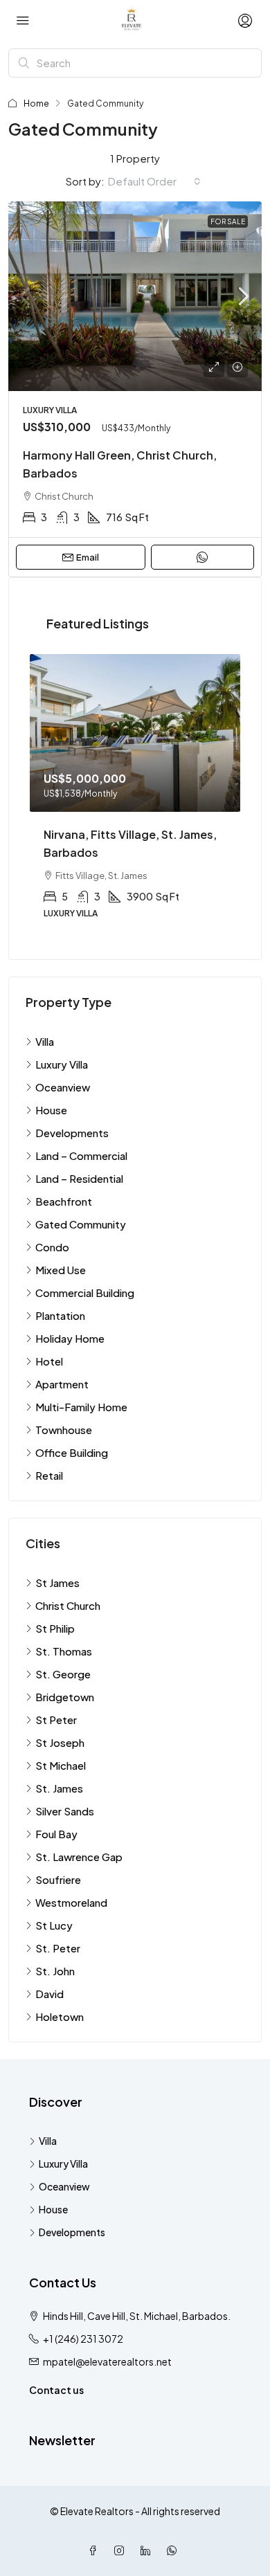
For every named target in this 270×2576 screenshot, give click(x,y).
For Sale (228, 221)
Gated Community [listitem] (81, 1224)
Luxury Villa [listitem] (62, 1064)
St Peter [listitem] (56, 1720)
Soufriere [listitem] (58, 1879)
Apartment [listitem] (62, 1384)
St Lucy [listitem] (54, 1925)
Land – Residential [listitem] (79, 1178)
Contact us (56, 2390)
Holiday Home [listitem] (70, 1338)
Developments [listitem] (72, 1133)
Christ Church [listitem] (68, 1605)
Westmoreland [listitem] (71, 1902)
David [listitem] (49, 1994)
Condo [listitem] (52, 1247)
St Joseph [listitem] (60, 1742)
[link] (135, 297)
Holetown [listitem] (60, 2016)
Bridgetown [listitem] (65, 1697)
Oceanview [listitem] (63, 1087)
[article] (135, 796)
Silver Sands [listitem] (65, 1811)
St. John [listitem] (55, 1971)
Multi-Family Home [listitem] (81, 1407)
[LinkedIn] (148, 2550)
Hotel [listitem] (49, 1361)
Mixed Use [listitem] (61, 1270)
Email (88, 557)
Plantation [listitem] (60, 1315)
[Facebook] (96, 2550)
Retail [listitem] (49, 1475)
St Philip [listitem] (55, 1628)
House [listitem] (51, 1110)
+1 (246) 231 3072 (83, 2339)
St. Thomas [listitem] (64, 1651)
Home (36, 103)
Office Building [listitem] (72, 1452)
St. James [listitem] (59, 1788)
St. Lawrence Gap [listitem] (79, 1857)
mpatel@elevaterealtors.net (107, 2361)
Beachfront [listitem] (64, 1201)
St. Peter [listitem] (58, 1948)
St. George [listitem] (63, 1674)
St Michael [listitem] (61, 1765)
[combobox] (154, 181)
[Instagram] (122, 2550)
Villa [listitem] (45, 1041)
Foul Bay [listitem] (56, 1834)
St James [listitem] (57, 1582)
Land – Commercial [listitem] (81, 1155)
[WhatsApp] (174, 2550)
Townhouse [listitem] (64, 1430)
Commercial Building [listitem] (85, 1292)
